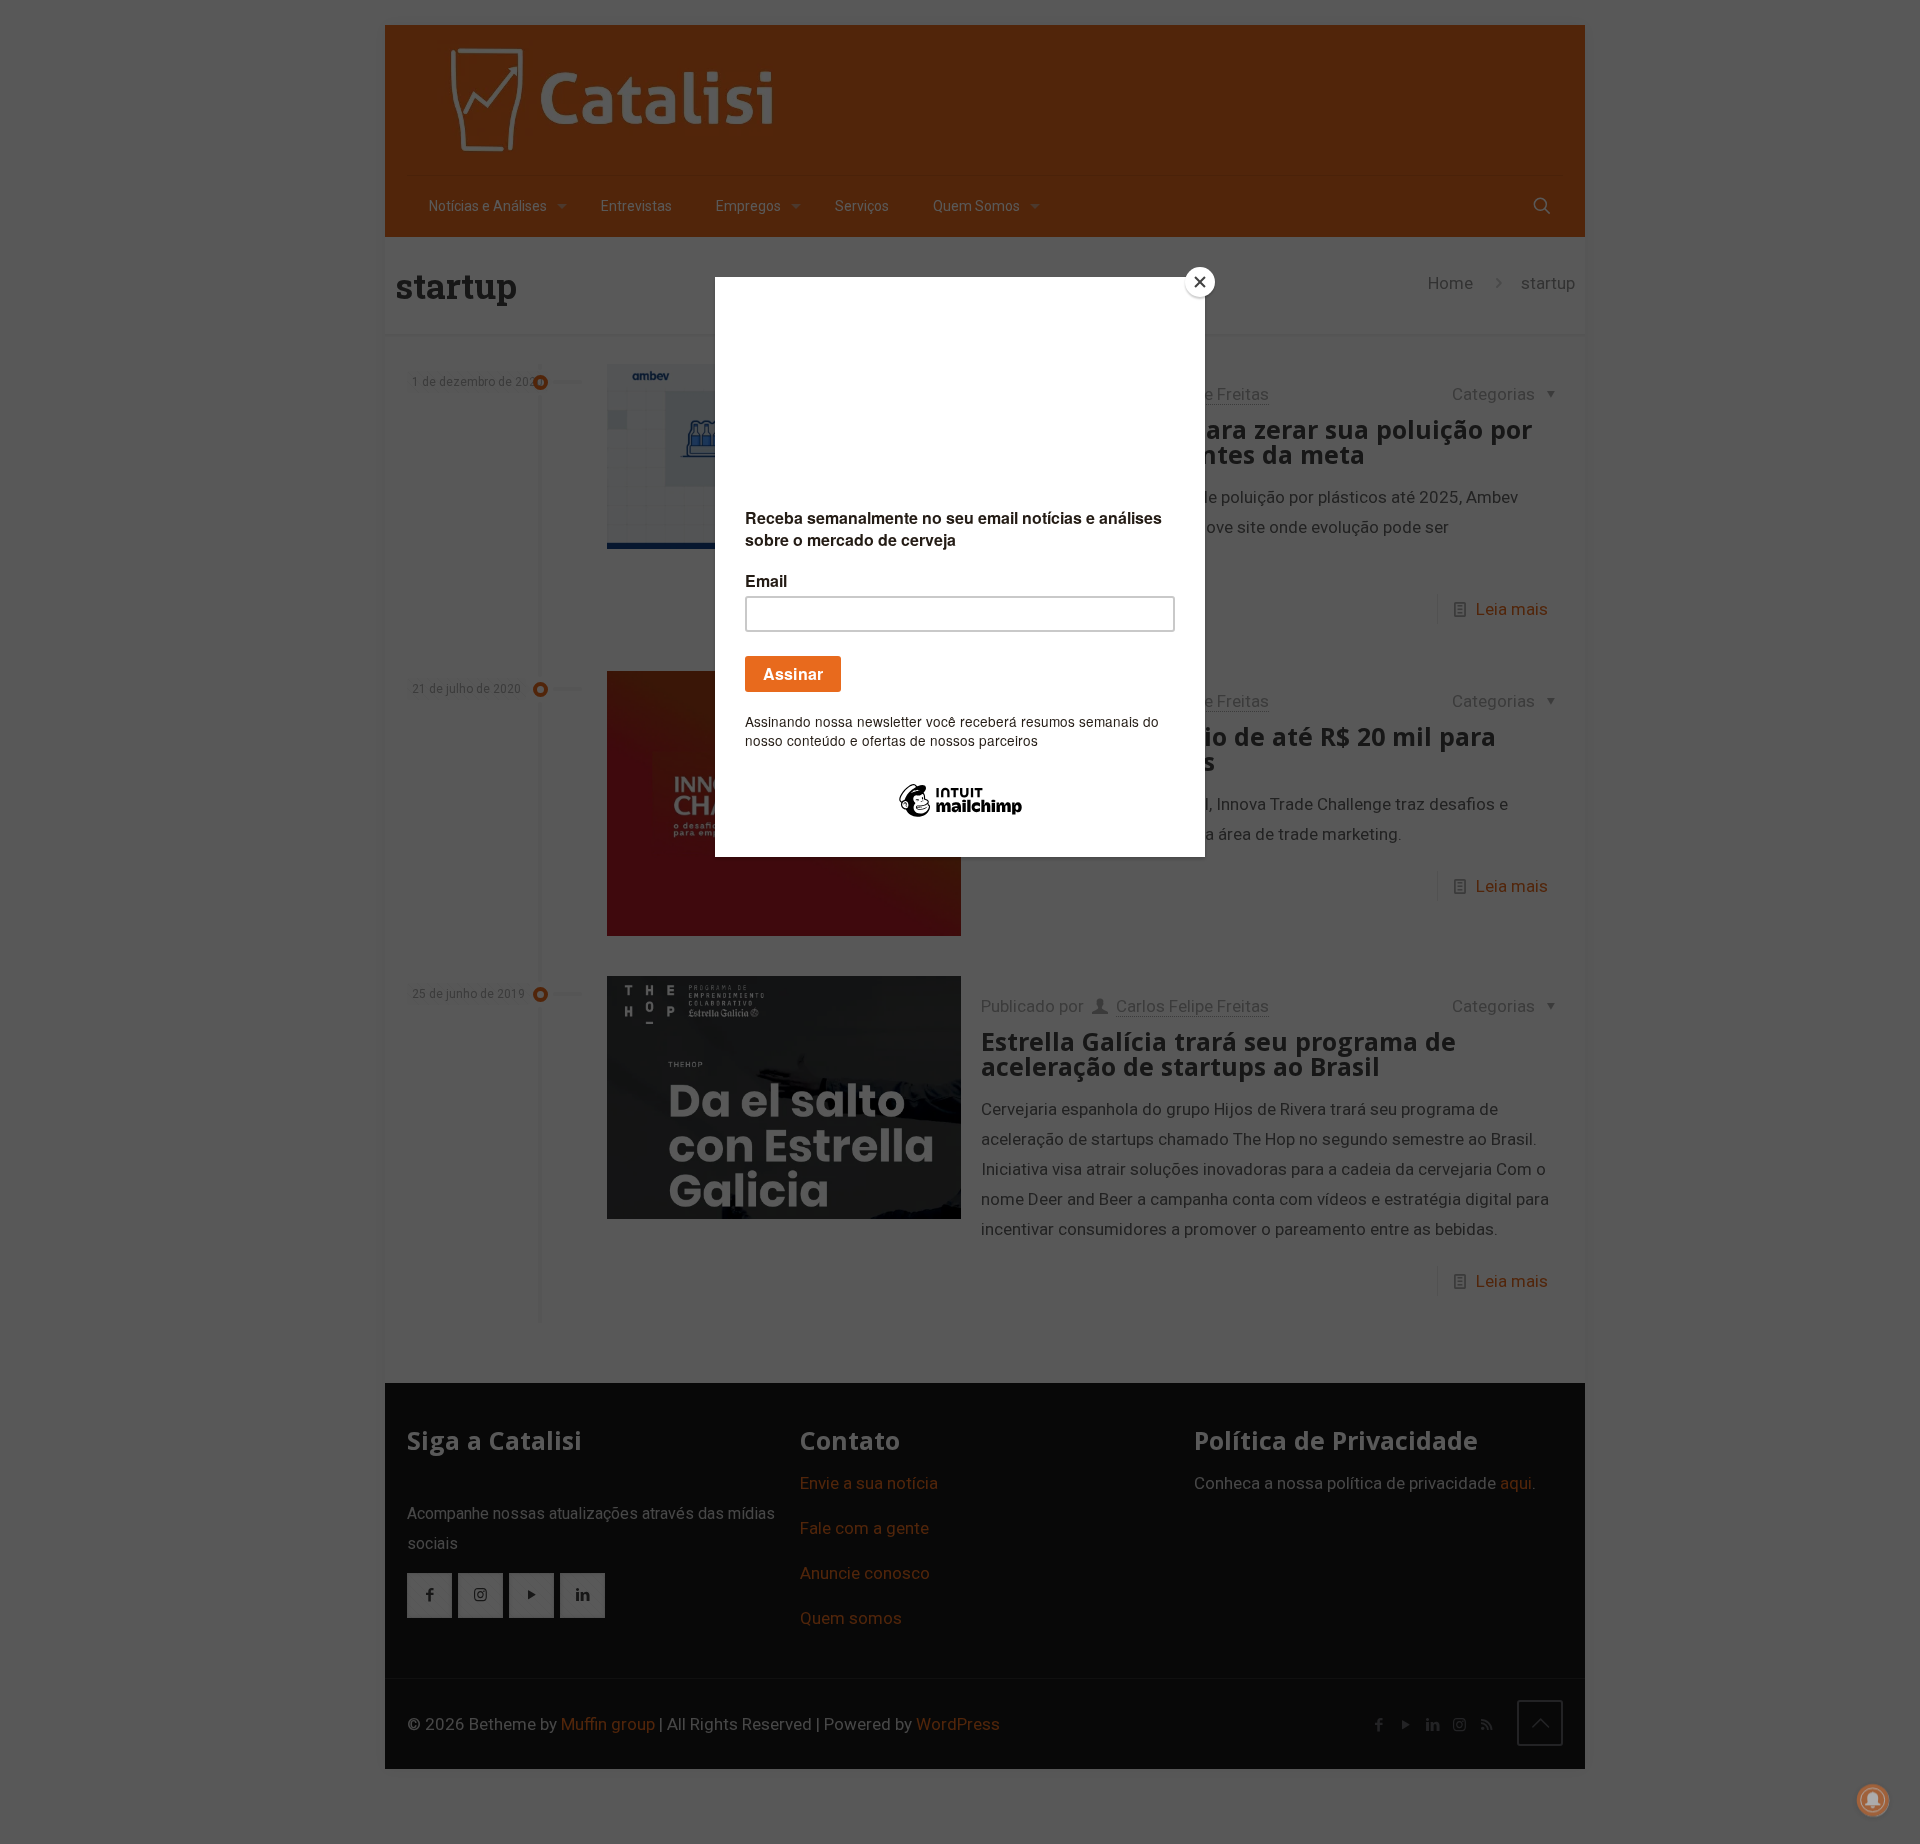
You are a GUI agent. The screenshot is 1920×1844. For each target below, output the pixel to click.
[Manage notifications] (1873, 1800)
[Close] (1200, 282)
